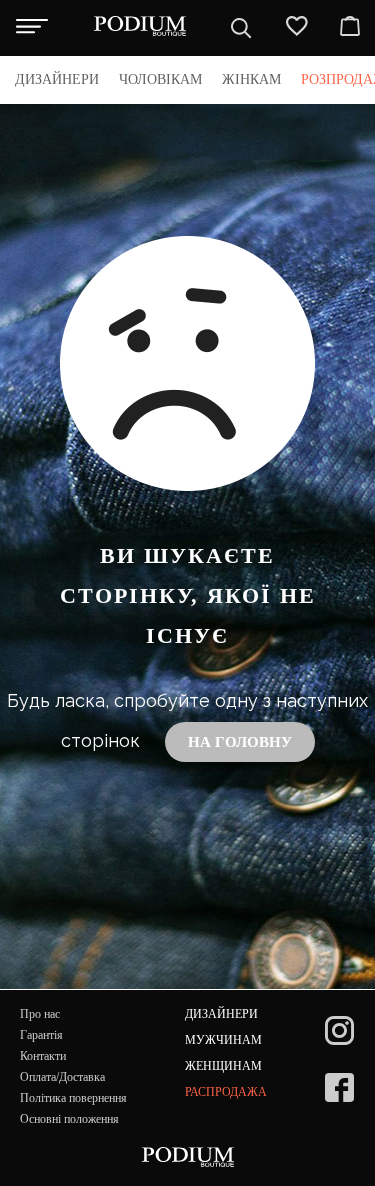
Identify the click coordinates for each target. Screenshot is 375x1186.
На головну (240, 742)
